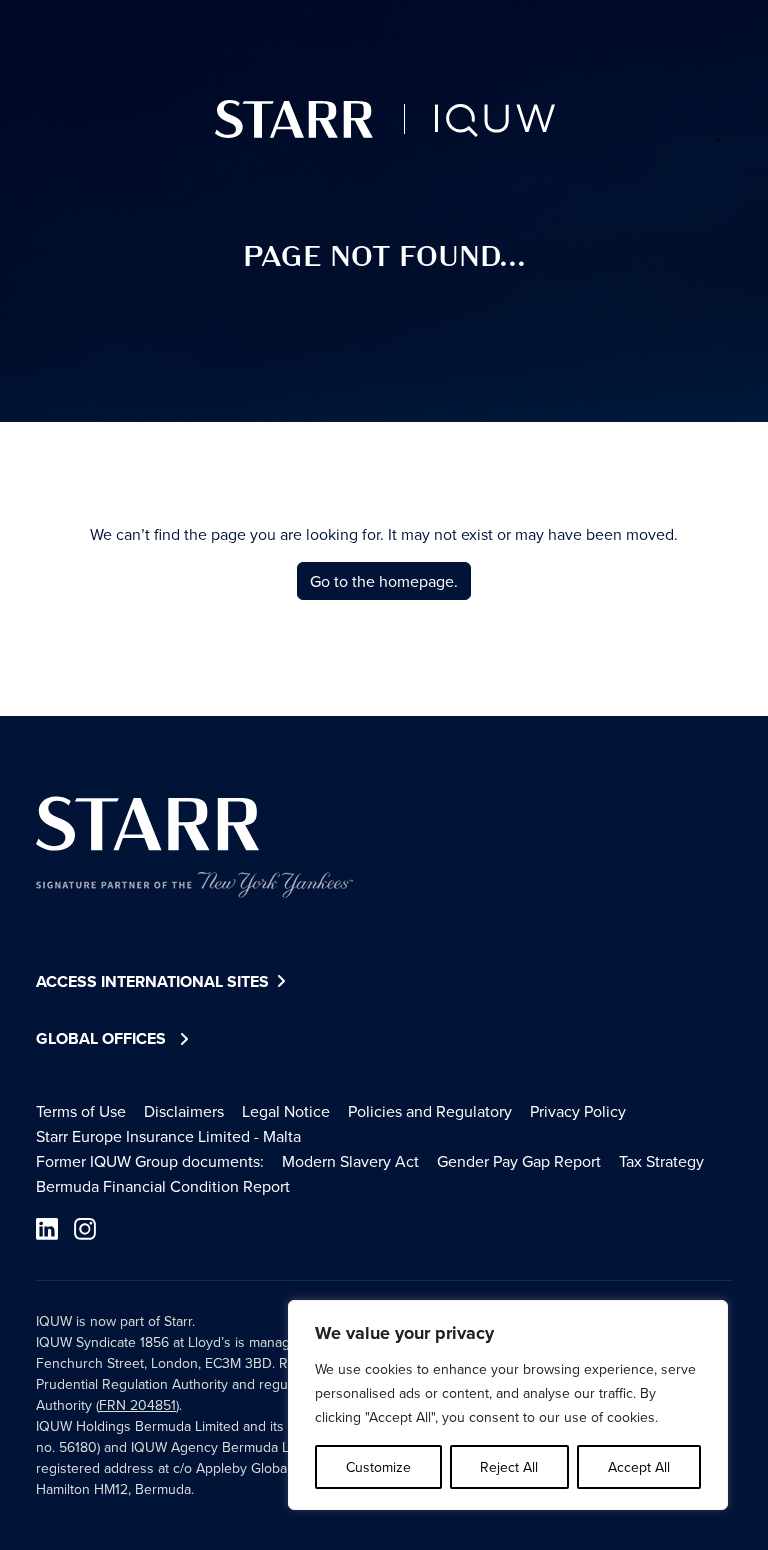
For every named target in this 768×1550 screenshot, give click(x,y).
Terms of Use (81, 1111)
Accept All (639, 1467)
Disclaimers (184, 1111)
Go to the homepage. (384, 581)
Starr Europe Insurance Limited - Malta (168, 1136)
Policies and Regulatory (430, 1111)
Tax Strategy (661, 1161)
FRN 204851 (137, 1405)
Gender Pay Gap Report (519, 1161)
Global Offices (101, 1038)
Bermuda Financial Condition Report (163, 1186)
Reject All (509, 1467)
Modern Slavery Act (350, 1161)
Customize (378, 1467)
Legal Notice (286, 1111)
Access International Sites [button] (154, 981)
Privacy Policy (578, 1111)
